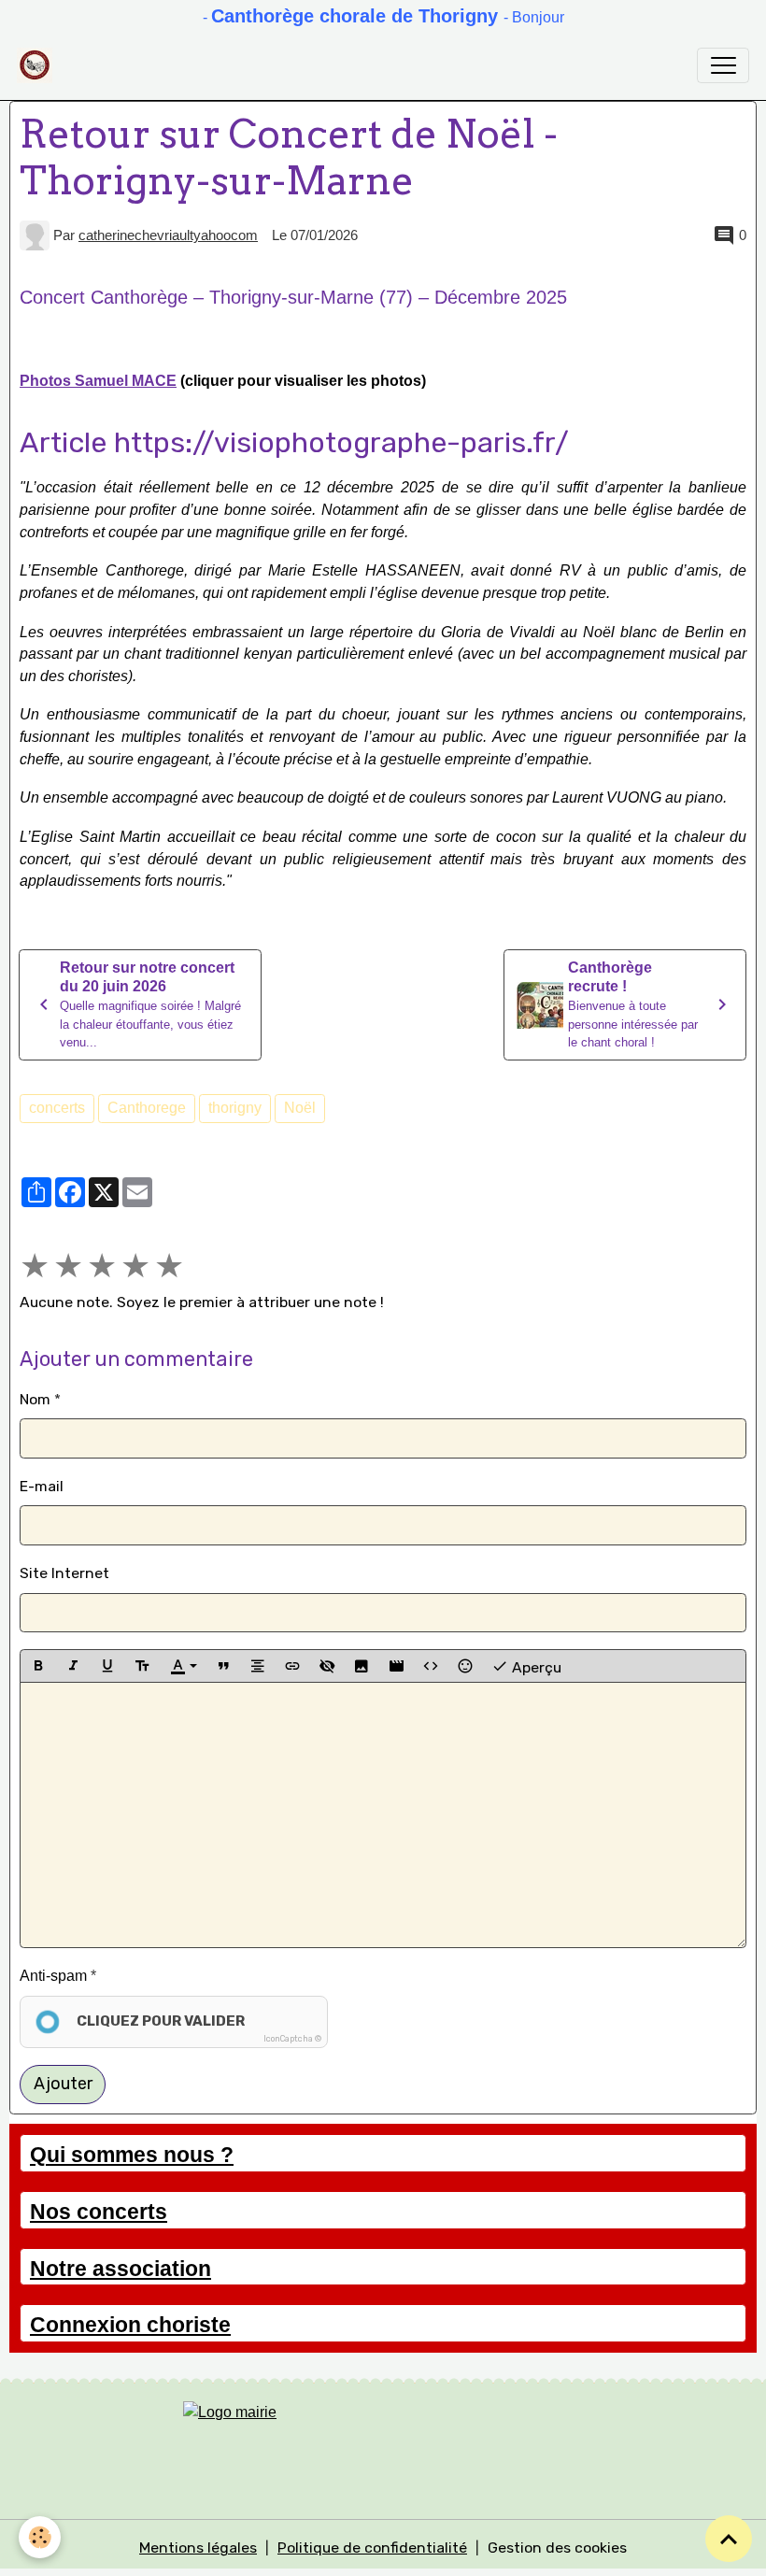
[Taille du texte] (142, 1666)
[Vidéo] (396, 1666)
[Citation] (223, 1666)
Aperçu (535, 1666)
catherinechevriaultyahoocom (168, 235)
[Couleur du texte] (183, 1666)
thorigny (235, 1108)
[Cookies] (40, 2537)
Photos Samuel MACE (98, 381)
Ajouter (63, 2084)
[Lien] (292, 1666)
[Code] (431, 1666)
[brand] (39, 65)
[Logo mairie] (383, 2439)
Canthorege (147, 1108)
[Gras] (38, 1666)
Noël (300, 1108)
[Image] (362, 1666)
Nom (35, 1399)
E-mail (42, 1486)
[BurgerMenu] (723, 65)
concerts (57, 1108)
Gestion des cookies (557, 2548)
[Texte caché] (327, 1666)
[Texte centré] (258, 1666)
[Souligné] (107, 1666)
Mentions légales (198, 2548)
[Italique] (73, 1666)
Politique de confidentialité (372, 2548)
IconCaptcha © (292, 2039)
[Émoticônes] (465, 1666)
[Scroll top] (729, 2539)
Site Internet (64, 1573)
